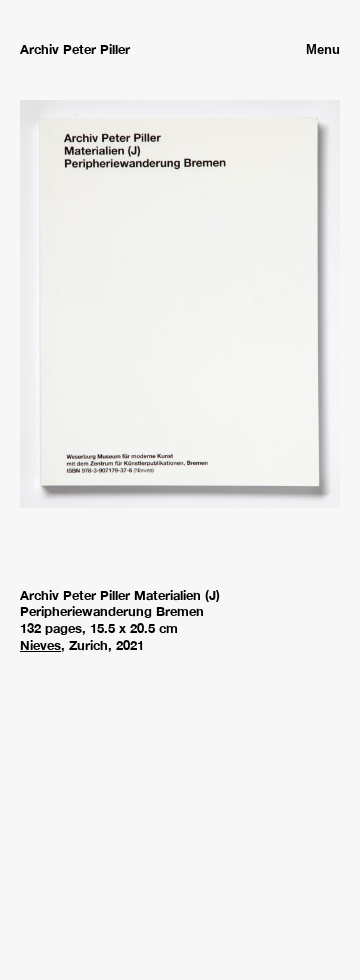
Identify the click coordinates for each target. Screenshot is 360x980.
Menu (323, 49)
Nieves (40, 645)
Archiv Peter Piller (75, 49)
